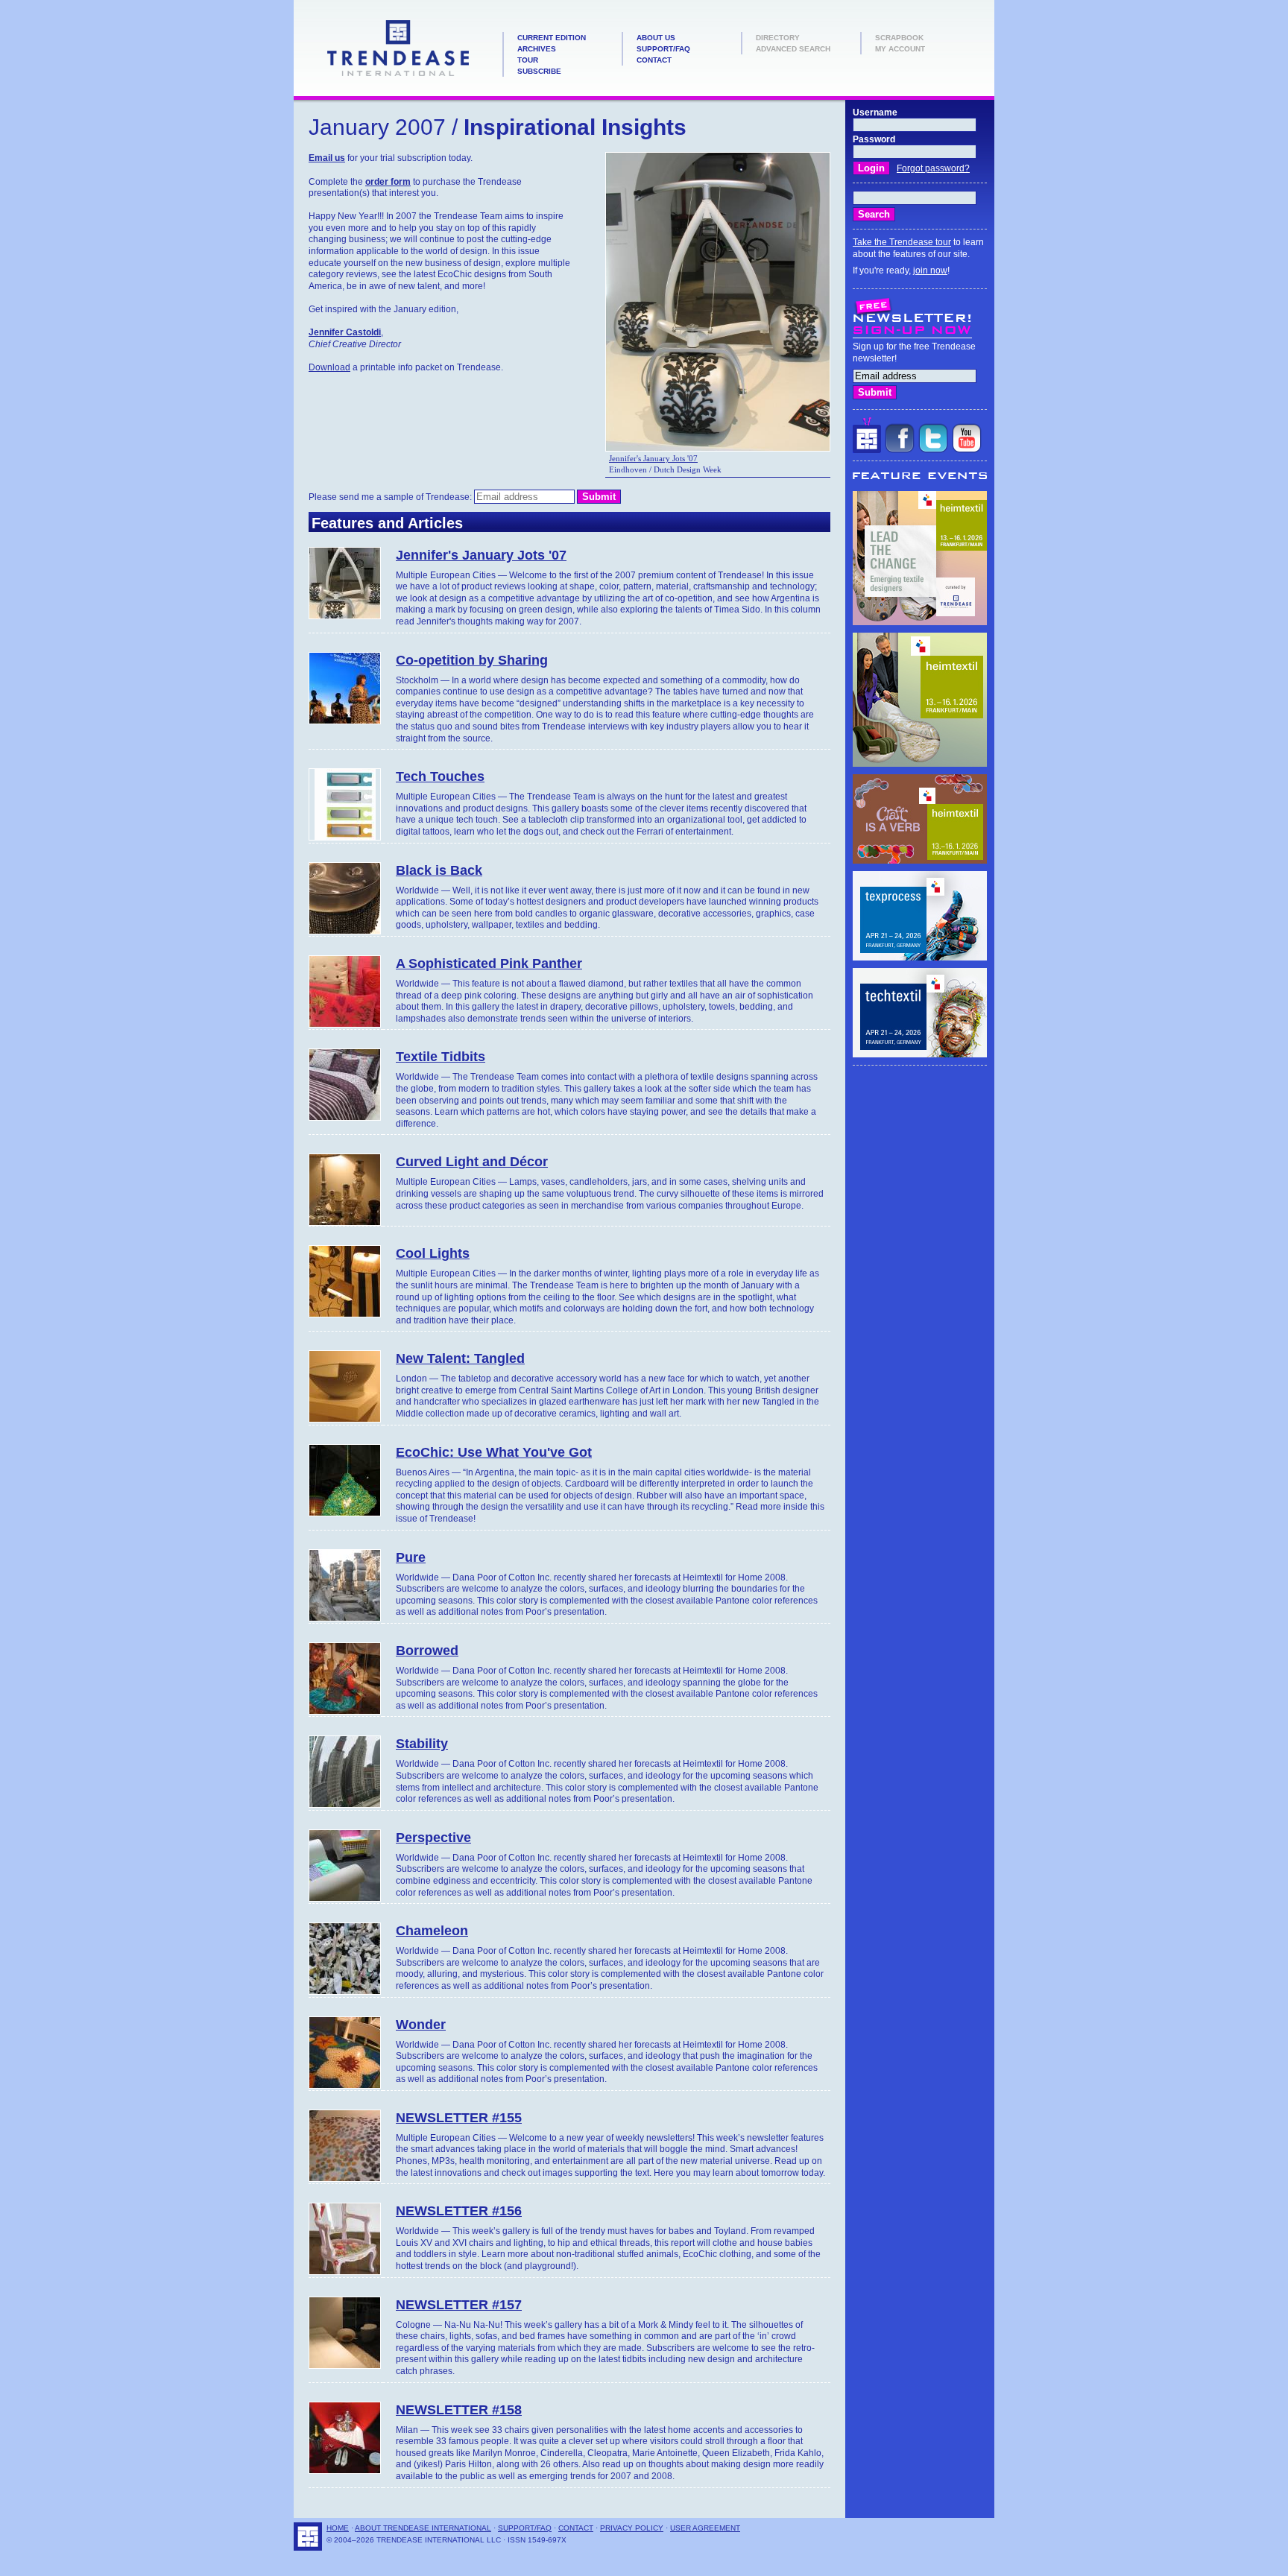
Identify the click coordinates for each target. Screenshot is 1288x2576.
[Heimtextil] (920, 622)
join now (930, 270)
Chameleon (432, 1931)
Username (875, 113)
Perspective (433, 1838)
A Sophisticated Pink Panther (489, 963)
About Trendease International (423, 2528)
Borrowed (427, 1651)
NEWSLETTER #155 (459, 2118)
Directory (778, 38)
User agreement (705, 2528)
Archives (537, 49)
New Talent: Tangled (460, 1358)
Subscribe (539, 71)
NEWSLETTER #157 (459, 2305)
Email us (327, 158)
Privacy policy (632, 2528)
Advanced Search (793, 49)
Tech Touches (440, 776)
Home (338, 2528)
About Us (656, 38)
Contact (654, 60)
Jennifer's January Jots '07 (653, 458)
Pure (411, 1557)
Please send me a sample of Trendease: (391, 497)
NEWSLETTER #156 (459, 2211)
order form (388, 182)
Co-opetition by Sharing (472, 660)
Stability (422, 1744)
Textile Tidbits (441, 1057)
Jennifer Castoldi (345, 332)
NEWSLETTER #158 (459, 2410)
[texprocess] (920, 958)
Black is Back (439, 870)
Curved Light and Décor (472, 1162)
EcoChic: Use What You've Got (494, 1452)
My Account (900, 49)
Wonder (421, 2025)
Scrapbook (899, 38)
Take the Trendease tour (902, 242)
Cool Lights (433, 1253)
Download (329, 367)
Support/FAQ (663, 49)
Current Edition (552, 38)
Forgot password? (933, 168)
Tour (528, 60)
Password (874, 139)
